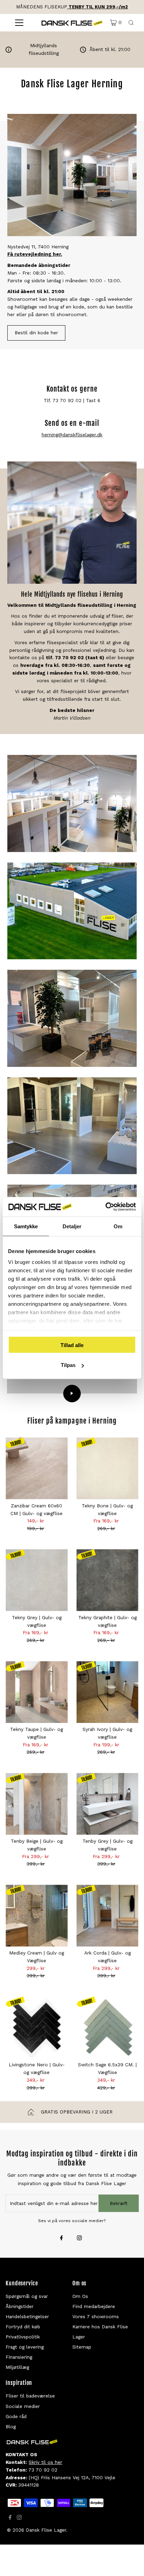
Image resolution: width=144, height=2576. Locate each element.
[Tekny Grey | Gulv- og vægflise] (37, 1580)
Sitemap (82, 2347)
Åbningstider (20, 2306)
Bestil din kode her (36, 333)
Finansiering (19, 2357)
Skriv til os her (45, 2462)
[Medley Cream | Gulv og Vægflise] (37, 1916)
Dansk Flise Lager (46, 2530)
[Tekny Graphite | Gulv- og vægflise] (107, 1580)
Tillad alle (72, 1345)
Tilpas (68, 1365)
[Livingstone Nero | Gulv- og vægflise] (37, 2027)
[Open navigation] (19, 23)
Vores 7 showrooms (96, 2316)
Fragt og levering (25, 2347)
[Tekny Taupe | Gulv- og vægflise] (37, 1692)
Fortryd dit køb (23, 2327)
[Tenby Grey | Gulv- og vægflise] (107, 1804)
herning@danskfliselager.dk (72, 435)
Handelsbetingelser (27, 2316)
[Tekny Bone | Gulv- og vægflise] (107, 1468)
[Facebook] (62, 2239)
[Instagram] (79, 2239)
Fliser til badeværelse (30, 2396)
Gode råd (16, 2416)
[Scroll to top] (130, 2562)
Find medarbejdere (94, 2306)
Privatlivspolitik (23, 2337)
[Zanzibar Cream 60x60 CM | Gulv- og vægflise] (37, 1468)
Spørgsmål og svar (27, 2296)
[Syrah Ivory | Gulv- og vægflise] (107, 1692)
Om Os (80, 2296)
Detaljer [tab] (72, 1226)
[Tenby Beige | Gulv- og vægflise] (37, 1804)
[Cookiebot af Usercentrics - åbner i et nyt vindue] (105, 1207)
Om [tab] (118, 1226)
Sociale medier (23, 2406)
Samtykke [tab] (26, 1226)
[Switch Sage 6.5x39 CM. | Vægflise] (107, 2027)
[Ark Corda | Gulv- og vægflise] (107, 1916)
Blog (11, 2426)
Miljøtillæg (17, 2367)
